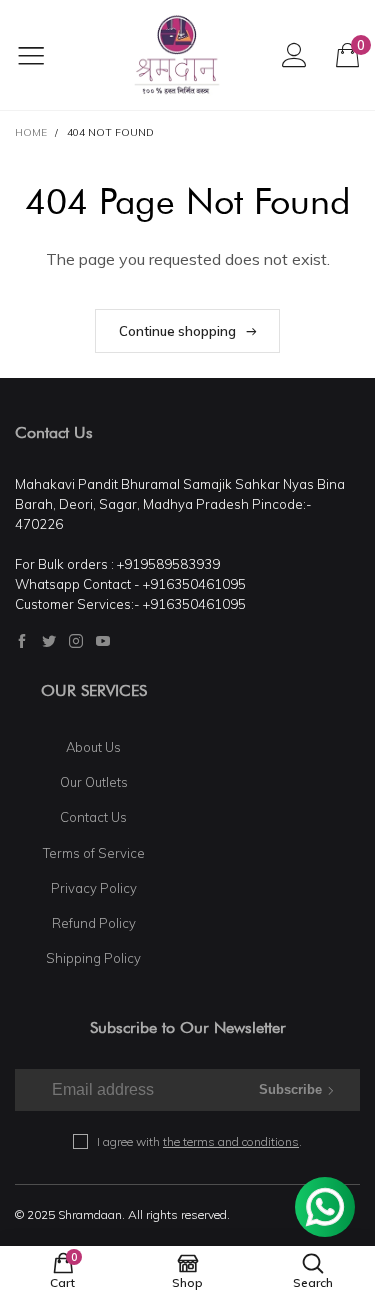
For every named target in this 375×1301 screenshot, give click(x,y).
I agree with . (199, 1141)
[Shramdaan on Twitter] (49, 641)
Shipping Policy (93, 958)
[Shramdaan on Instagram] (76, 641)
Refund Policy (94, 923)
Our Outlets (94, 782)
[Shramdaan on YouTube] (103, 641)
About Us (93, 747)
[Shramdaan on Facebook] (22, 641)
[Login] (294, 54)
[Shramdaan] (177, 55)
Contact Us (93, 817)
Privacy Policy (94, 888)
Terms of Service (94, 853)
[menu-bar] (43, 55)
